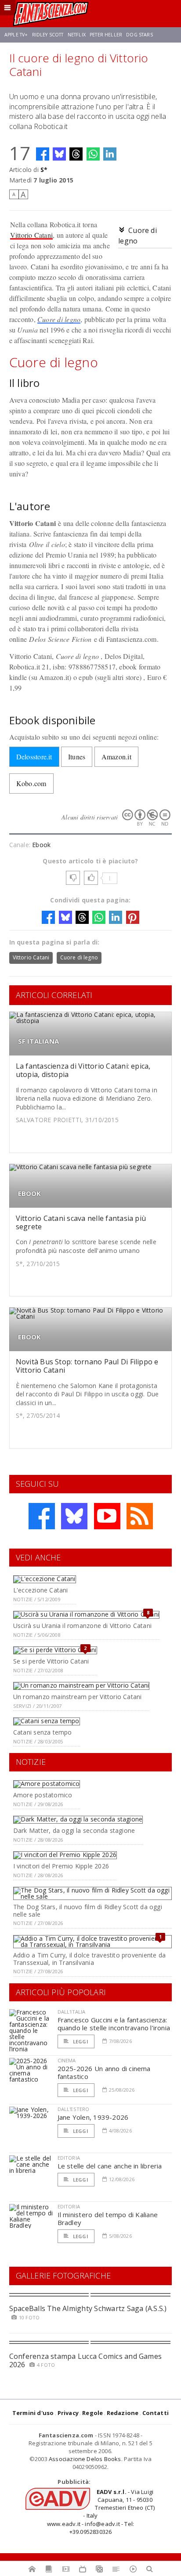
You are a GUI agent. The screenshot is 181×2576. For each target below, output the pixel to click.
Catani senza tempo (43, 1732)
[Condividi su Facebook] (43, 154)
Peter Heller (106, 35)
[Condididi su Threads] (76, 154)
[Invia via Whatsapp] (93, 154)
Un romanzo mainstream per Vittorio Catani (78, 1697)
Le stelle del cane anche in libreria (110, 2166)
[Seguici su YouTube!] (107, 1516)
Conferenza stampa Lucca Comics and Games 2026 (86, 2360)
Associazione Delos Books (85, 2459)
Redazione (123, 2413)
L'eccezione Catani (41, 1590)
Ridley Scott (48, 35)
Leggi (80, 2041)
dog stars (139, 35)
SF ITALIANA (38, 1041)
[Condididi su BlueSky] (59, 154)
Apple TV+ (16, 35)
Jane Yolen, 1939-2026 (93, 2117)
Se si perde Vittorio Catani (51, 1661)
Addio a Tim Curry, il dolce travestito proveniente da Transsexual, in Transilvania (89, 1959)
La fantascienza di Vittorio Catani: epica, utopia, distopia (83, 1070)
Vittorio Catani (32, 235)
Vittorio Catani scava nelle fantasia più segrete (81, 1222)
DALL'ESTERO (74, 2109)
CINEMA (67, 2060)
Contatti (156, 2413)
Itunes (77, 757)
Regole (92, 2413)
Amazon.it (116, 757)
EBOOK (30, 1193)
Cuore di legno (59, 319)
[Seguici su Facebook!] (42, 1516)
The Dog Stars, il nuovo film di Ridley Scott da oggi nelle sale (88, 1911)
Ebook (41, 845)
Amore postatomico (43, 1795)
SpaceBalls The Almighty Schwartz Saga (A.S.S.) (88, 2308)
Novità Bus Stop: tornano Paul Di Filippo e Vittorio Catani (87, 1366)
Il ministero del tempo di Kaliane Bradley (108, 2218)
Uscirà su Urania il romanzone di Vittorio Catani (82, 1626)
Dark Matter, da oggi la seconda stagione (74, 1830)
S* (44, 170)
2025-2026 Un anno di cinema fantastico (104, 2072)
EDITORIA (69, 2158)
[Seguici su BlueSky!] (74, 1516)
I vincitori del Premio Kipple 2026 (61, 1866)
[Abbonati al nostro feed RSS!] (140, 1516)
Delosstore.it (34, 757)
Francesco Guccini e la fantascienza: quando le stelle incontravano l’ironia (114, 2024)
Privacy (68, 2413)
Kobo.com (31, 783)
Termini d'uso (33, 2413)
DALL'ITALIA (72, 2012)
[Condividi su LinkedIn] (110, 154)
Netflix (77, 35)
